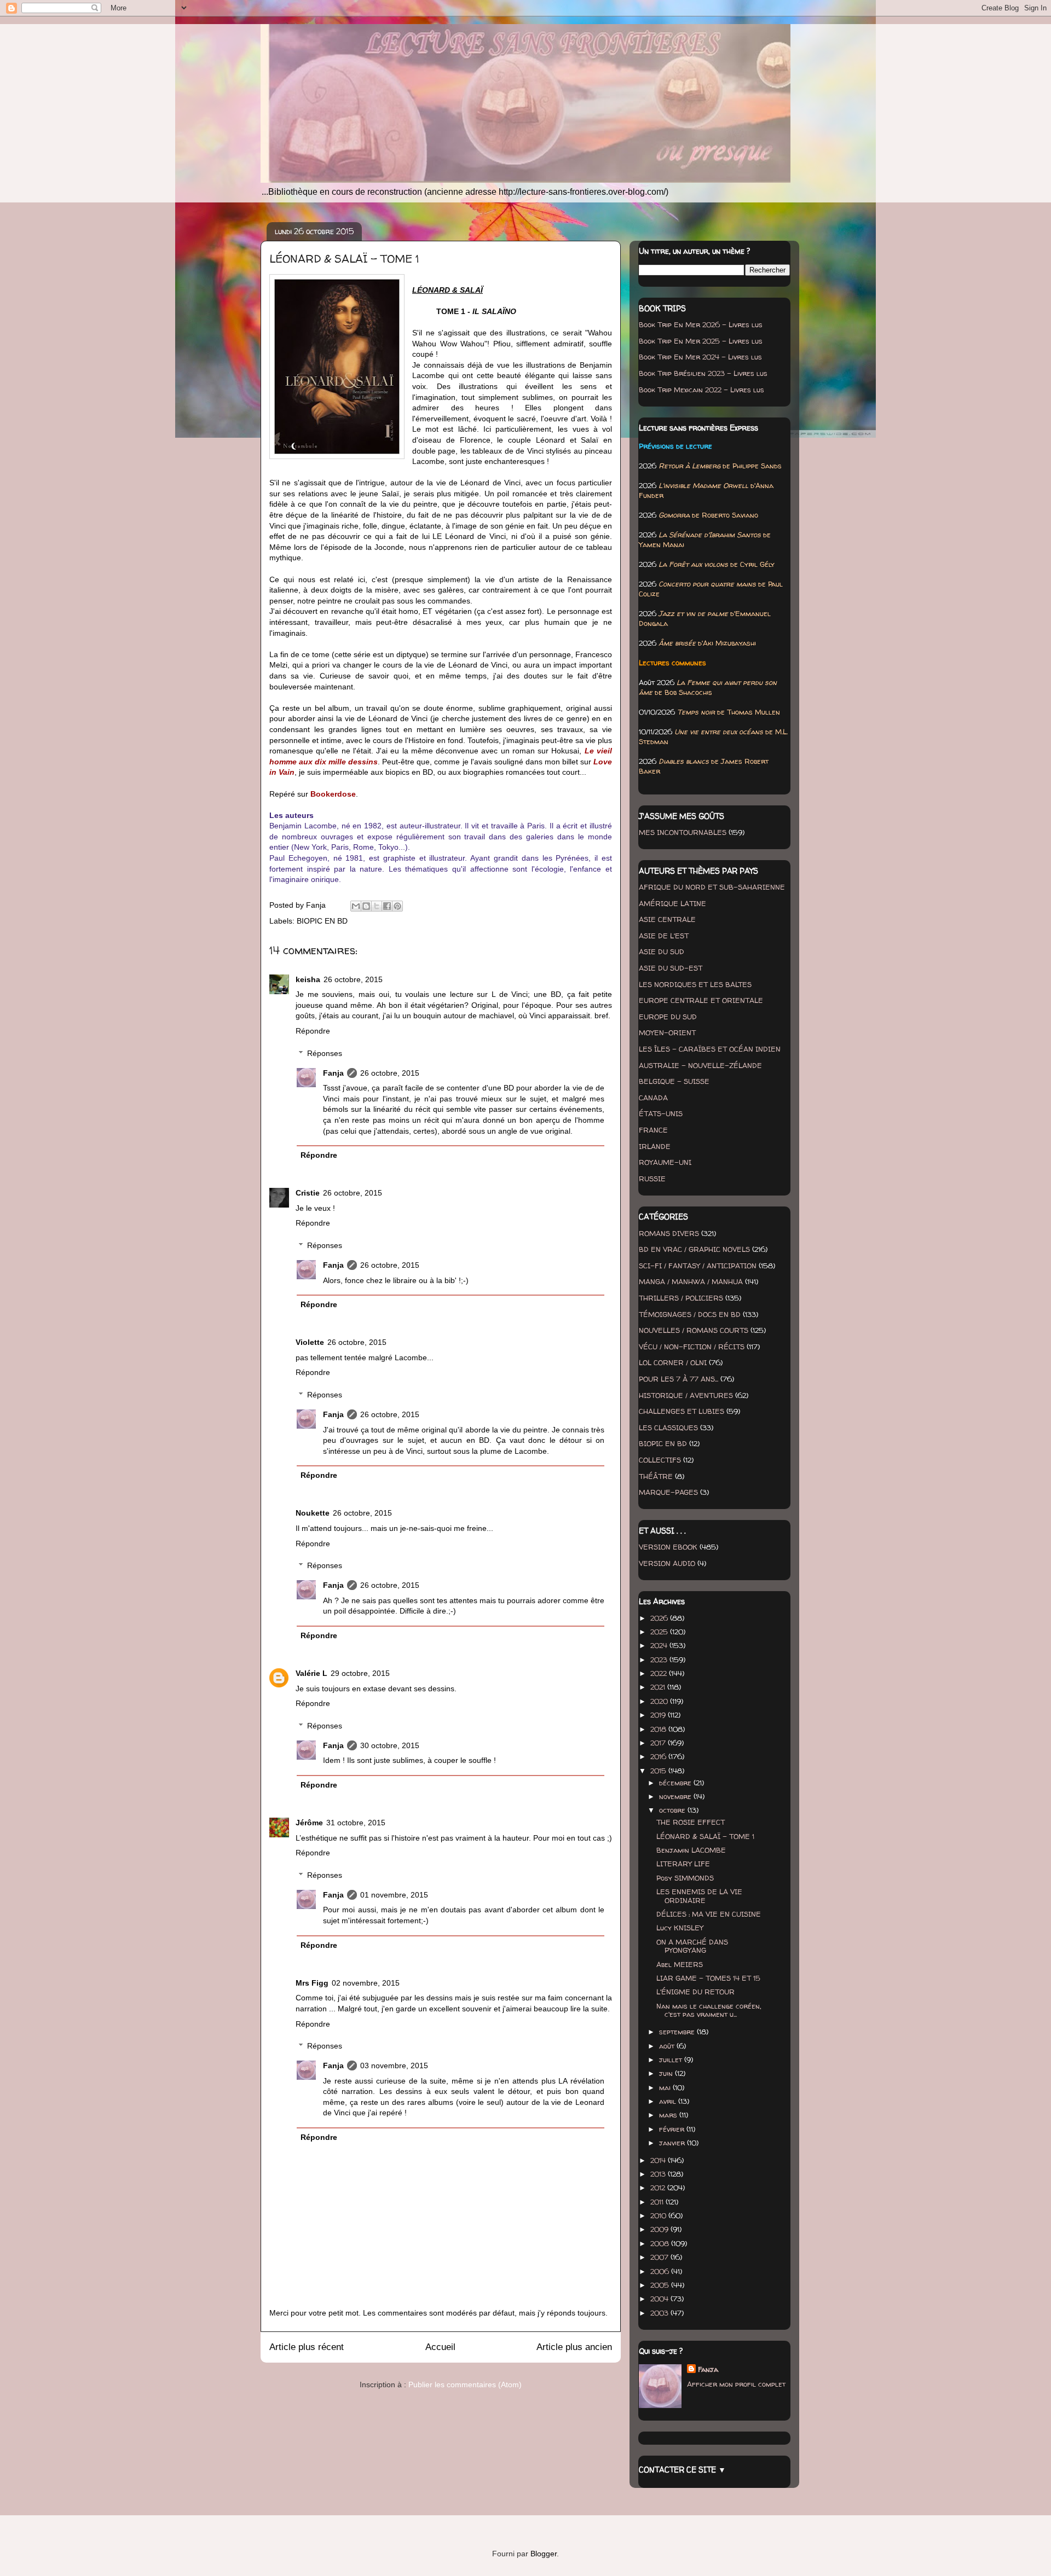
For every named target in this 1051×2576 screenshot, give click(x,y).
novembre (676, 1796)
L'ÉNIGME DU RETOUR (695, 1992)
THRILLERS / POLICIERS (681, 1298)
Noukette (313, 1513)
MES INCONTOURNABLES (683, 832)
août (668, 2046)
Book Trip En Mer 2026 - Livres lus (701, 324)
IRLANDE (655, 1146)
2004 (660, 2299)
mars (669, 2115)
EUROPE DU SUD (668, 1017)
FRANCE (653, 1130)
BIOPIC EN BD (322, 921)
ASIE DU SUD (662, 952)
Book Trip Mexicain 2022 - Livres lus (701, 390)
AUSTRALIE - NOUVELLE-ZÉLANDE (700, 1065)
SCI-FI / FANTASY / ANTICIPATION (698, 1266)
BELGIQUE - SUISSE (674, 1081)
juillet (672, 2059)
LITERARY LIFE (683, 1864)
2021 (659, 1687)
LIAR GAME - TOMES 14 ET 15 (708, 1978)
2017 (659, 1743)
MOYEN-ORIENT (667, 1032)
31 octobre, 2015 (356, 1823)
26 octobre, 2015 (353, 979)
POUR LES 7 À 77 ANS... (678, 1379)
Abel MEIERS (680, 1964)
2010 (659, 2215)
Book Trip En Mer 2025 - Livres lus (701, 341)
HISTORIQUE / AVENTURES (686, 1395)
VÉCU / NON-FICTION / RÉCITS (692, 1347)
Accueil (440, 2347)
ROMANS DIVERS (669, 1233)
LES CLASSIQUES (668, 1428)
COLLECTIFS (660, 1460)
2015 (659, 1771)
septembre (678, 2032)
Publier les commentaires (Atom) (465, 2384)
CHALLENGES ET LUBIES (682, 1411)
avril (669, 2101)
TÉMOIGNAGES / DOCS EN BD (690, 1314)
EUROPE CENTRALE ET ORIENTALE (701, 1000)
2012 (659, 2188)
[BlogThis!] (366, 906)
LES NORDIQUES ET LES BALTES (695, 984)
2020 (660, 1701)
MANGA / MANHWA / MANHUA (691, 1281)
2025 (660, 1632)
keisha (308, 979)
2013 (659, 2174)
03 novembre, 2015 (394, 2066)
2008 (661, 2243)
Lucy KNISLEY (680, 1928)
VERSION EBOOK (668, 1547)
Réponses (325, 1053)
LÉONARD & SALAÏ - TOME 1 (705, 1836)
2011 (658, 2202)
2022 (660, 1673)
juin (667, 2073)
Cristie (308, 1193)
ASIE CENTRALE (667, 919)
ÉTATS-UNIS (661, 1113)
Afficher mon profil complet (736, 2384)
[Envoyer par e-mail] (356, 906)
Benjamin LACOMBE (691, 1850)
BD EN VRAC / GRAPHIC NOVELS (694, 1249)
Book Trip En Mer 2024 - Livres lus (700, 357)
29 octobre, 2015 (360, 1673)
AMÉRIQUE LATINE (672, 903)
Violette (310, 1342)
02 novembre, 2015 (366, 1983)
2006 (661, 2271)
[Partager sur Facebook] (387, 906)
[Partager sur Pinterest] (397, 906)
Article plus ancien (574, 2347)
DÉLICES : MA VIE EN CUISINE (709, 1914)
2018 (659, 1729)
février (673, 2129)
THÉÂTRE (656, 1476)
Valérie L (311, 1673)
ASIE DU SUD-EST (671, 968)
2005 (661, 2285)
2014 (659, 2160)
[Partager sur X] (377, 906)
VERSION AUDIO (667, 1563)
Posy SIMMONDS (685, 1878)
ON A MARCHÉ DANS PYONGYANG (692, 1946)
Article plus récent (307, 2347)
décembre (676, 1783)
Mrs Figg (312, 1983)
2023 (660, 1660)
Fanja (333, 1073)
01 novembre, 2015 (394, 1895)
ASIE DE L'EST (664, 936)
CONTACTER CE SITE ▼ (682, 2470)
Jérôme (309, 1823)
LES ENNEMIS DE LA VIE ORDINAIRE (699, 1896)
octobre (673, 1810)
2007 (660, 2257)
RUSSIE (652, 1179)
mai (666, 2087)
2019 (659, 1715)
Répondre (313, 1031)
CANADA (653, 1098)
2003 (660, 2313)
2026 (660, 1618)
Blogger (544, 2554)
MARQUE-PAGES (668, 1492)
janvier (673, 2143)
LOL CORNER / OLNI (673, 1362)
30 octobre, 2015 (390, 1745)
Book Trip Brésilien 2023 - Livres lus (703, 373)
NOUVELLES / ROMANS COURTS (694, 1330)
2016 (659, 1756)
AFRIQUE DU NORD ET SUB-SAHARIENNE (712, 887)
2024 (660, 1645)
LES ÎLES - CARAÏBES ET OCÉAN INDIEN (710, 1049)
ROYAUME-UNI (665, 1162)
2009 (660, 2229)
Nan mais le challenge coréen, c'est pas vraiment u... (709, 2010)
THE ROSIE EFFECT (691, 1822)
